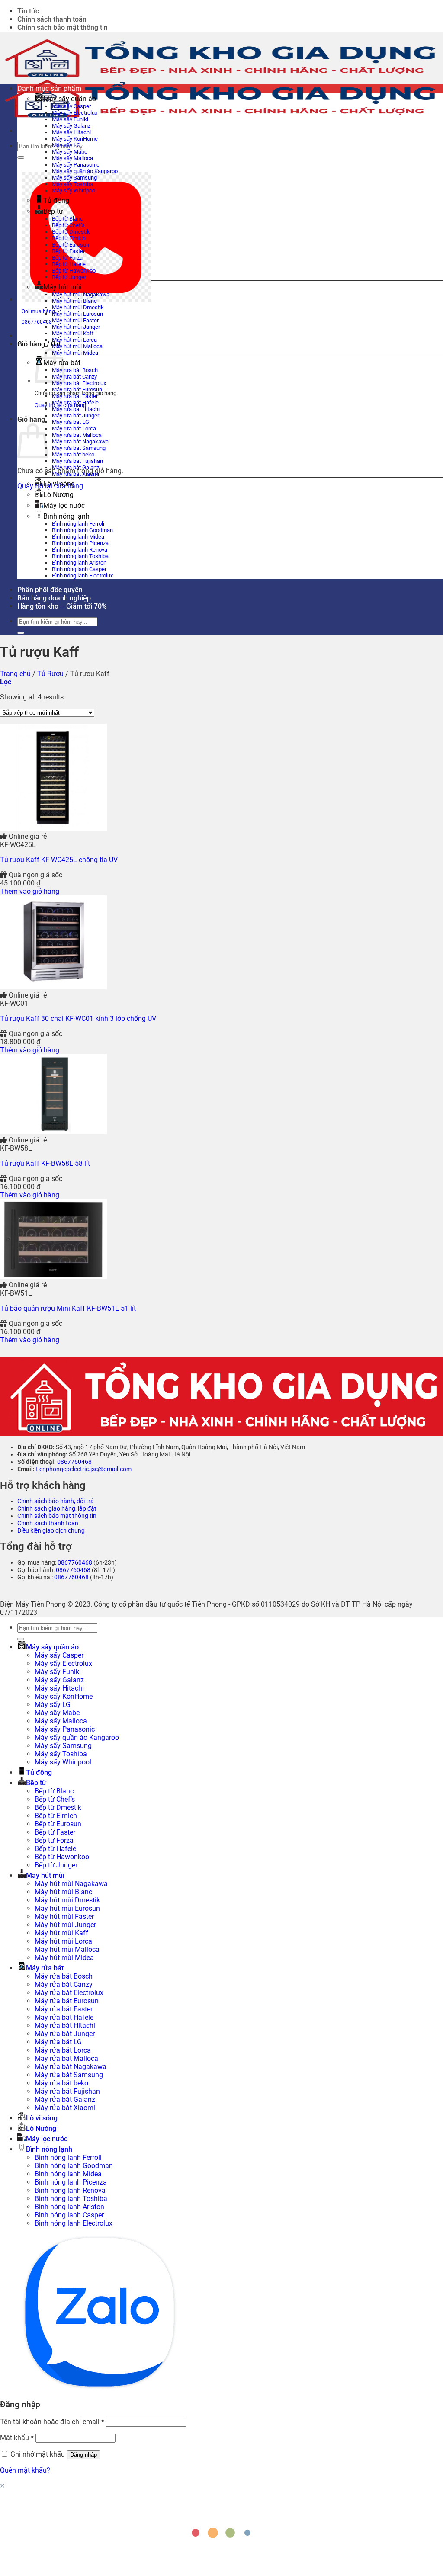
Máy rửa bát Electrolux (79, 383)
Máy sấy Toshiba (72, 184)
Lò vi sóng (59, 484)
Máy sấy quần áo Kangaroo (85, 171)
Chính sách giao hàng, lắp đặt (57, 1509)
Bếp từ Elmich (69, 238)
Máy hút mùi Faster (75, 320)
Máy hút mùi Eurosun (77, 314)
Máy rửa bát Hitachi (76, 409)
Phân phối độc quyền (50, 590)
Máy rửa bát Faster (75, 396)
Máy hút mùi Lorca (74, 340)
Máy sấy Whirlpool (74, 191)
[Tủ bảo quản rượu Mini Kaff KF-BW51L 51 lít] (53, 1277)
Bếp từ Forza (67, 258)
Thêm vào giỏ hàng (30, 891)
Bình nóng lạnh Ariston (79, 563)
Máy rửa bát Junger (75, 415)
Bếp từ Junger (69, 277)
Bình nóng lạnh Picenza (80, 543)
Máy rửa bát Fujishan (77, 461)
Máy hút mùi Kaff (73, 333)
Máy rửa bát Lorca (74, 428)
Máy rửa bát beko (73, 454)
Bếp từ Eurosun (71, 245)
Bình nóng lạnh (66, 516)
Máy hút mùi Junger (76, 327)
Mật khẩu (17, 2438)
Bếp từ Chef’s (68, 225)
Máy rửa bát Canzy (74, 377)
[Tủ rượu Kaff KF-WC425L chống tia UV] (53, 828)
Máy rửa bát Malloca (77, 435)
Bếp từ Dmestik (71, 232)
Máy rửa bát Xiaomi (75, 474)
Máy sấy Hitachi (71, 132)
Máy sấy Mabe (70, 152)
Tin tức (28, 11)
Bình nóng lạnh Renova (80, 550)
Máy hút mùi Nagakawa (81, 294)
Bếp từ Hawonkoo (74, 271)
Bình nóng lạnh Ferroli (78, 524)
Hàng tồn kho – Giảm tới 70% (62, 606)
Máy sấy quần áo (70, 99)
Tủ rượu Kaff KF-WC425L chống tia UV (59, 860)
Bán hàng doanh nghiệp (54, 598)
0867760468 (74, 1462)
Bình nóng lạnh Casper (79, 569)
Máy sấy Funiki (70, 119)
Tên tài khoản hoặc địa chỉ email (52, 2422)
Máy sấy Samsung (74, 178)
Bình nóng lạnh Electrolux (82, 576)
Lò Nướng (58, 495)
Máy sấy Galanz (71, 126)
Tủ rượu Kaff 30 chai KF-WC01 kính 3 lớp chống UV (78, 1019)
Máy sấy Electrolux (75, 113)
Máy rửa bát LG (71, 422)
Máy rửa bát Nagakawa (80, 441)
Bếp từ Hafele (69, 264)
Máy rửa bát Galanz (75, 467)
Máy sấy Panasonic (76, 165)
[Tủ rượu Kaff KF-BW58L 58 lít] (53, 1132)
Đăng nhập (83, 2455)
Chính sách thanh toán (52, 19)
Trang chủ (15, 674)
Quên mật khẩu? (25, 2470)
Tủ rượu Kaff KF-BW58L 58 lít (45, 1163)
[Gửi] (21, 157)
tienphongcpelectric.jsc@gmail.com (84, 1469)
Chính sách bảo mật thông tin (63, 27)
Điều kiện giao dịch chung (51, 1531)
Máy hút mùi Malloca (77, 346)
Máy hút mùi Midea (75, 353)
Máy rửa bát (45, 1968)
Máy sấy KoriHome (75, 139)
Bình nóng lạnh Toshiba (80, 556)
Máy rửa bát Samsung (79, 448)
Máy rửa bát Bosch (75, 370)
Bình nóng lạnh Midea (78, 537)
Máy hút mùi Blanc (74, 301)
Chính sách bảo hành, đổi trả (56, 1501)
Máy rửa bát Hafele (75, 403)
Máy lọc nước (64, 505)
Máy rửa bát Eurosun (77, 390)
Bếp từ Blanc (67, 219)
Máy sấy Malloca (72, 158)
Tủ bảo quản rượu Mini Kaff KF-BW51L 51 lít (68, 1308)
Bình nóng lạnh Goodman (82, 530)
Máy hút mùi (63, 287)
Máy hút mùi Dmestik (78, 307)
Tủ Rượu (50, 674)
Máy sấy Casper (71, 106)
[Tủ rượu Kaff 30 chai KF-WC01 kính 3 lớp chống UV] (53, 987)
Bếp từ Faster (68, 251)
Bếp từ (53, 211)
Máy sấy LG (66, 145)
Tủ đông (56, 200)
